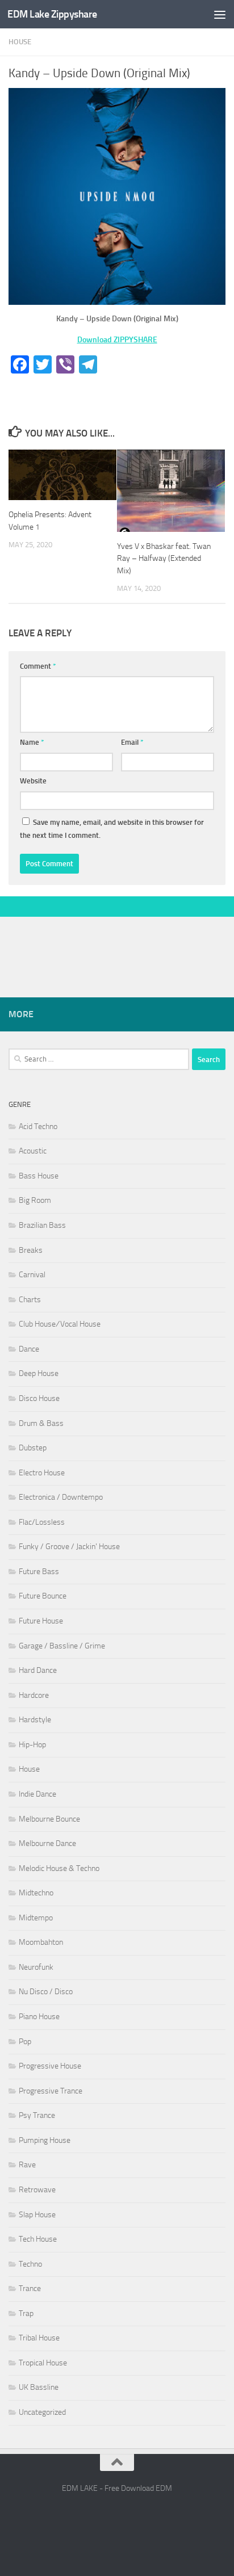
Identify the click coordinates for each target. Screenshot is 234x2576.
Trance (30, 2288)
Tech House (38, 2239)
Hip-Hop (32, 1745)
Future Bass (39, 1572)
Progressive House (50, 2066)
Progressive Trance (51, 2091)
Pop (25, 2042)
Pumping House (45, 2140)
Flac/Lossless (42, 1522)
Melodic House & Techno (59, 1868)
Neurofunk (36, 1967)
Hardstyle (35, 1720)
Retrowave (37, 2190)
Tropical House (43, 2363)
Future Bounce (43, 1596)
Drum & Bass (41, 1423)
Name (32, 742)
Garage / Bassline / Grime (62, 1646)
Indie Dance (37, 1794)
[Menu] (220, 14)
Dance (29, 1349)
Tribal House (39, 2338)
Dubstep (33, 1448)
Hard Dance (38, 1670)
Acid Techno (38, 1127)
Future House (41, 1621)
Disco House (39, 1398)
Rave (27, 2165)
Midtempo (36, 1918)
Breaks (31, 1250)
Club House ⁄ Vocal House (60, 1324)
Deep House (39, 1373)
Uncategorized (42, 2412)
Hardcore (34, 1695)
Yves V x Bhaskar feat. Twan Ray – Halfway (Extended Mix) (164, 558)
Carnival (32, 1275)
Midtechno (36, 1893)
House (20, 42)
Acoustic (33, 1151)
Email (132, 742)
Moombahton (41, 1942)
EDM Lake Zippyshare (52, 14)
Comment (38, 666)
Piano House (39, 2017)
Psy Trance (37, 2115)
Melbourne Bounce (49, 1819)
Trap (26, 2313)
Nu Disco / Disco (46, 1992)
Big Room (35, 1200)
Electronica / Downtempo (61, 1497)
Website (33, 781)
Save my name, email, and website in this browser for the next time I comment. (112, 829)
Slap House (37, 2215)
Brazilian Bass (42, 1225)
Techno (30, 2264)
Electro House (42, 1473)
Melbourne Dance (47, 1843)
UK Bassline (39, 2387)
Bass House (39, 1176)
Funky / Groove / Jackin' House (69, 1547)
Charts (30, 1300)
